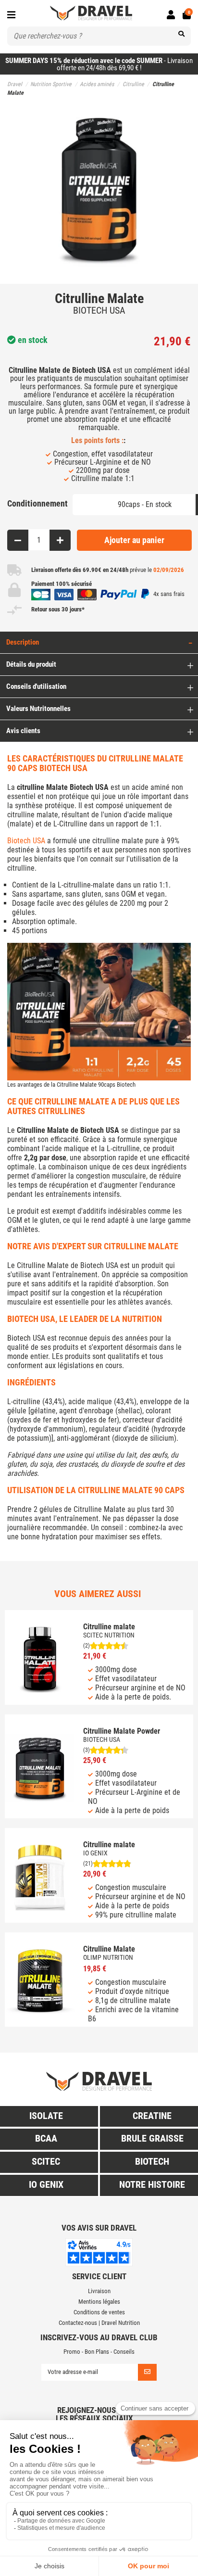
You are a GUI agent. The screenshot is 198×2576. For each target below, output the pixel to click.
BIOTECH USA (99, 310)
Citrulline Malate (109, 1949)
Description (23, 642)
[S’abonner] (147, 2372)
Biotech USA (26, 841)
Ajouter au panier (134, 540)
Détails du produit (31, 664)
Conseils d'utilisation (36, 686)
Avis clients (23, 731)
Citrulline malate (109, 1627)
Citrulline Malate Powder (122, 1731)
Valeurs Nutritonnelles (38, 709)
